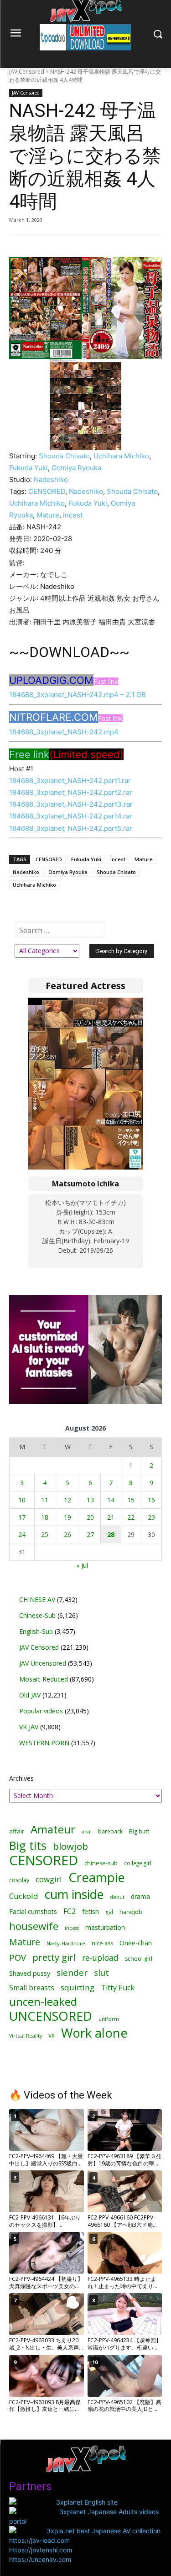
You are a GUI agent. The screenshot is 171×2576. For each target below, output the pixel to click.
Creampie (97, 1877)
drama (140, 1896)
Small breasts (32, 1988)
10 (22, 1500)
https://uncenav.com (40, 2559)
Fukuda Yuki (28, 468)
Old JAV (30, 1695)
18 (45, 1517)
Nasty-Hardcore (66, 1943)
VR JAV (29, 1727)
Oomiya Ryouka (76, 468)
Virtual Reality (26, 2036)
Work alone (94, 2033)
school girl (139, 1959)
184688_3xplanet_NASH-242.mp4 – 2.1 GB (78, 695)
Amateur (53, 1829)
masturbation (105, 1927)
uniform (109, 2019)
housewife (34, 1926)
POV (18, 1957)
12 (67, 1500)
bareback (110, 1831)
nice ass (102, 1943)
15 (131, 1500)
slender (72, 1973)
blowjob (70, 1846)
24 (22, 1534)
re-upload (100, 1958)
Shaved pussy (30, 1973)
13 (90, 1500)
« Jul (82, 1565)
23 (151, 1517)
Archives (21, 1778)
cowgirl (49, 1879)
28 (111, 1534)
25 (45, 1534)
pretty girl (54, 1957)
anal (87, 1831)
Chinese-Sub (37, 1615)
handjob (131, 1912)
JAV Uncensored (43, 1663)
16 (151, 1500)
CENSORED (47, 491)
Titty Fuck (118, 1988)
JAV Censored (27, 72)
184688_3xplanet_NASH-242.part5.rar (71, 828)
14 (111, 1500)
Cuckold (24, 1896)
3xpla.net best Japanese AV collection (104, 2531)
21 (111, 1517)
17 (22, 1517)
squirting (78, 1987)
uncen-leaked (43, 2002)
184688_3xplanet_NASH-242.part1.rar (70, 781)
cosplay (19, 1880)
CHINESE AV (37, 1599)
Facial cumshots (33, 1911)
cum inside (74, 1894)
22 (131, 1517)
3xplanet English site (87, 2502)
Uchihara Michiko (121, 456)
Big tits (28, 1845)
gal (109, 1912)
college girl (138, 1863)
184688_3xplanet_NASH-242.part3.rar (71, 804)
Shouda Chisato (64, 456)
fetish (91, 1911)
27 (90, 1534)
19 (67, 1517)
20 (90, 1517)
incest (73, 515)
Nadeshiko (51, 480)
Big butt (139, 1831)
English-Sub (36, 1631)
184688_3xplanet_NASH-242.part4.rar (71, 816)
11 (45, 1500)
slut (101, 1973)
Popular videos (41, 1711)
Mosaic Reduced (44, 1679)
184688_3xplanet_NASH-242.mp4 (64, 732)
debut (117, 1897)
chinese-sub (101, 1863)
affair (17, 1831)
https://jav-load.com (39, 2540)
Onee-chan (136, 1943)
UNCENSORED (51, 2016)
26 (67, 1534)
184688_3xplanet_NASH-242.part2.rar (71, 792)
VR (52, 2036)
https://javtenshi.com (41, 2550)
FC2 (70, 1911)
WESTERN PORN (44, 1743)
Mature (48, 515)
